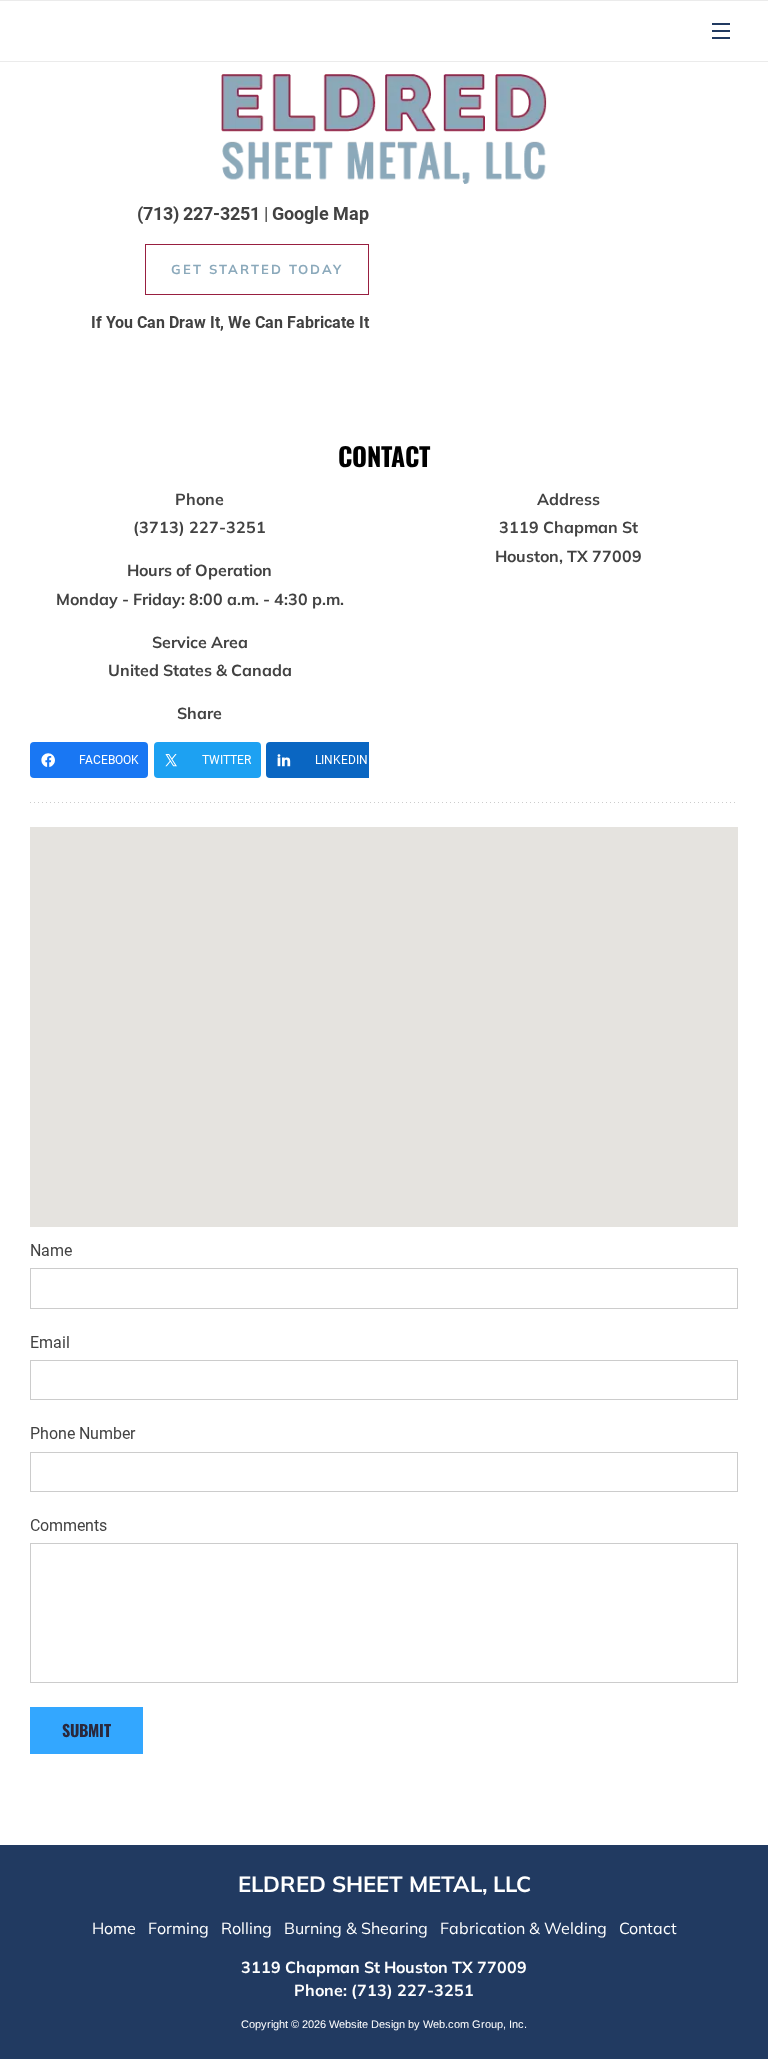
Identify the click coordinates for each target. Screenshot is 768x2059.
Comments (68, 1525)
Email (50, 1342)
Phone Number (82, 1433)
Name (51, 1250)
